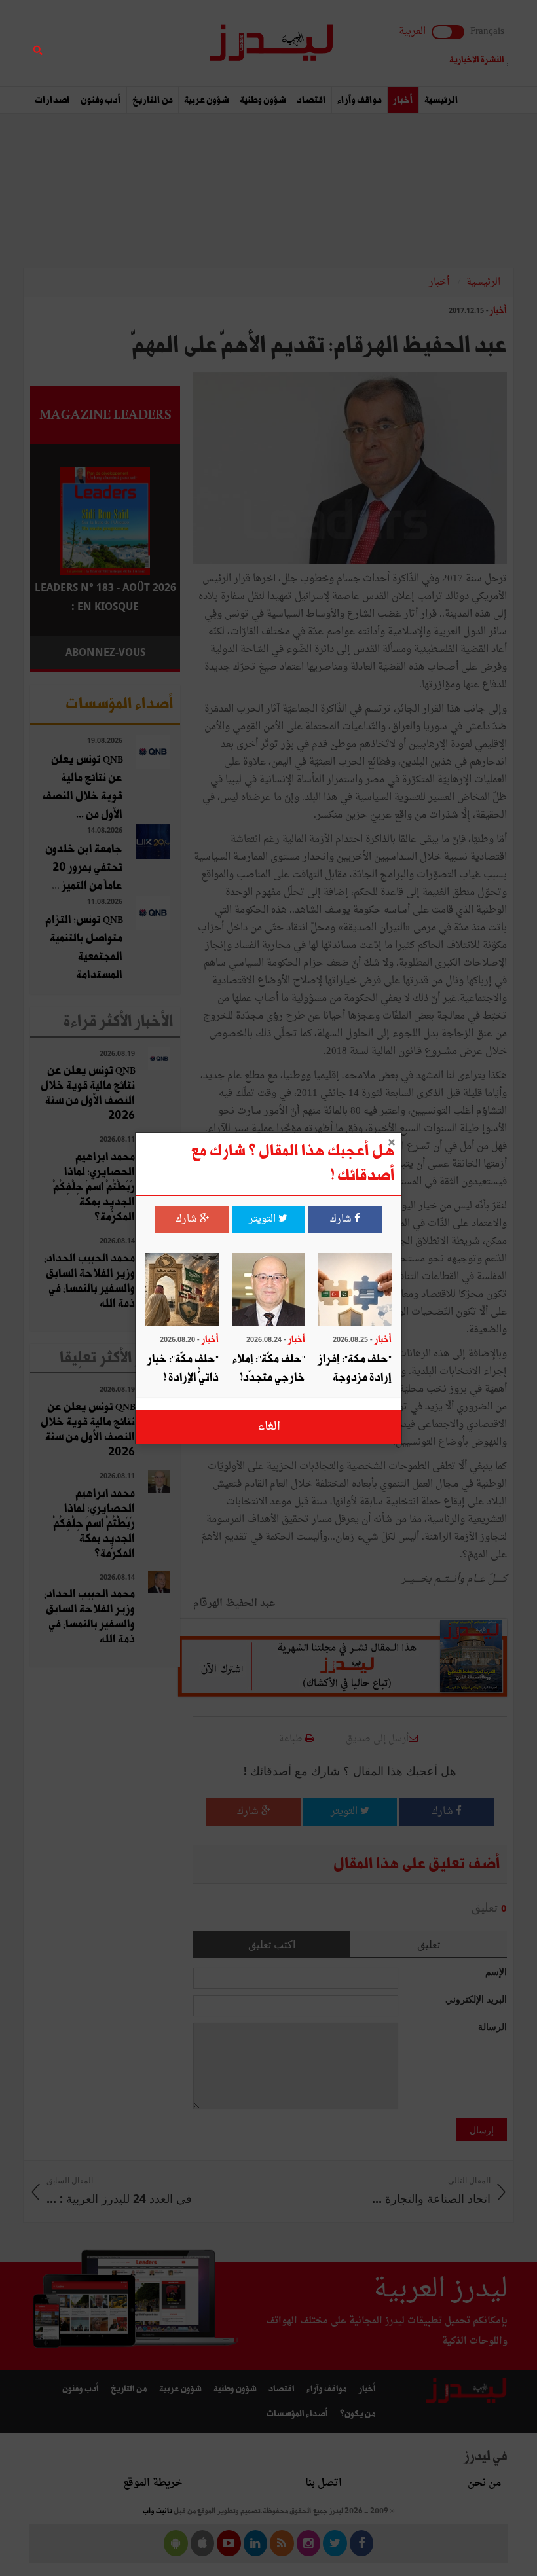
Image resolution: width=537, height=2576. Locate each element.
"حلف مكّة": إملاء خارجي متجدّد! (269, 1369)
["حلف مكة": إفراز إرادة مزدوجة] (355, 1291)
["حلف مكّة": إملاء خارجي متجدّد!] (268, 1291)
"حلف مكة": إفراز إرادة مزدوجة (355, 1369)
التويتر (264, 1219)
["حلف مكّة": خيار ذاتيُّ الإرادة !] (182, 1291)
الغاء (269, 1427)
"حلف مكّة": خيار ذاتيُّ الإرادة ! (183, 1369)
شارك (342, 1219)
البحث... (173, 44)
